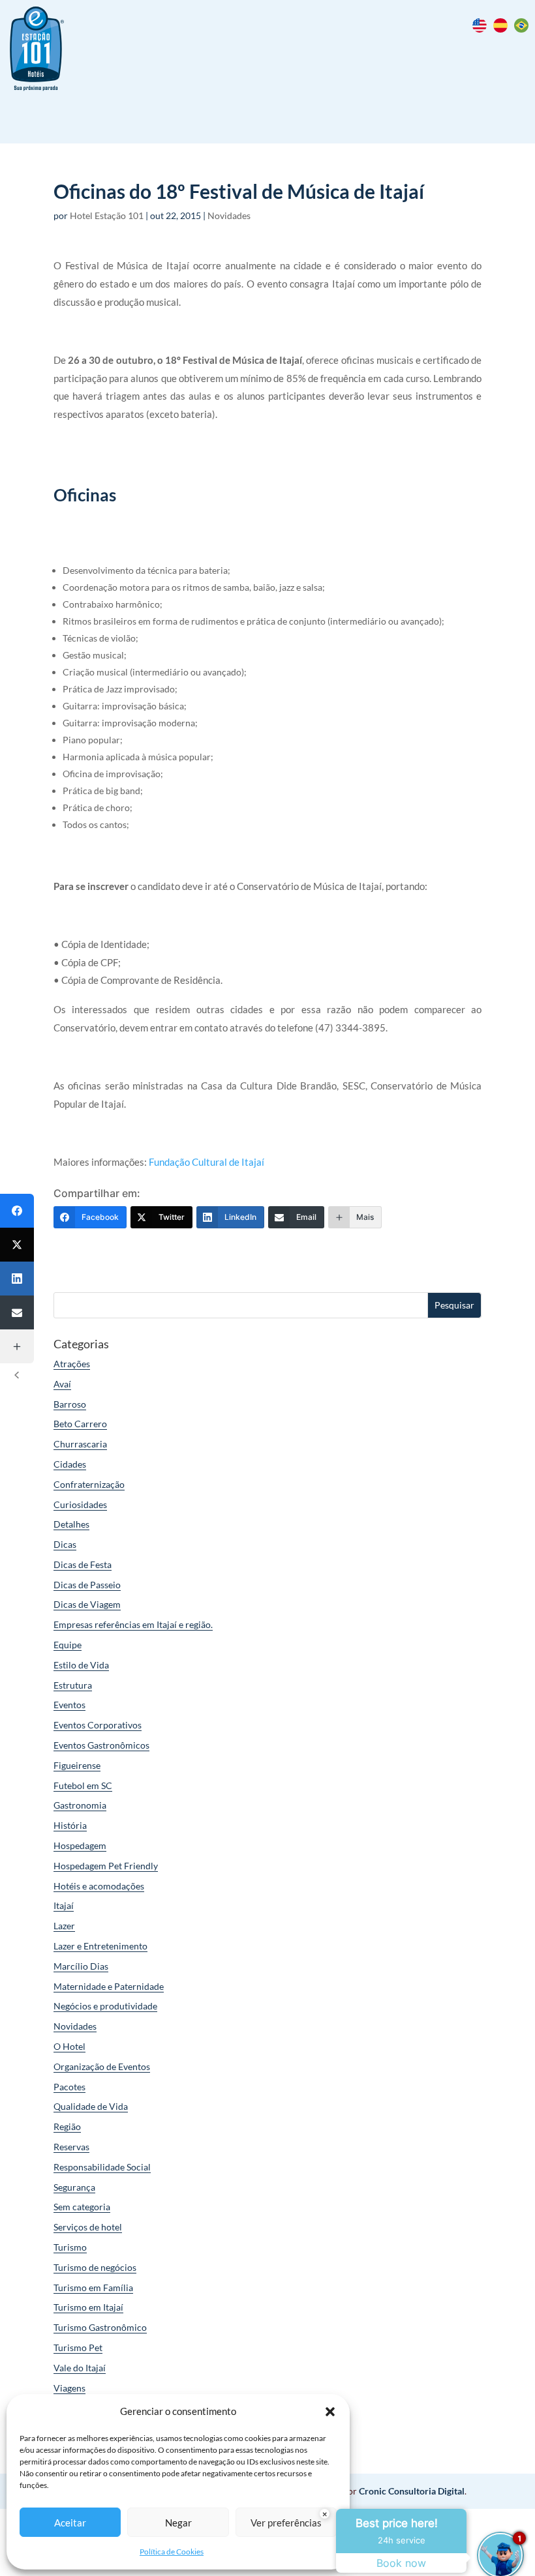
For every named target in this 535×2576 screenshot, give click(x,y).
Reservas (71, 2147)
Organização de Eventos (102, 2066)
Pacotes (69, 2087)
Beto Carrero (80, 1424)
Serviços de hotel (88, 2227)
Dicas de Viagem (87, 1604)
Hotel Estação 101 (107, 215)
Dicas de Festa (83, 1564)
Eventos (69, 1705)
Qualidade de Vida (91, 2106)
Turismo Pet (78, 2347)
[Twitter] (17, 1245)
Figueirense (77, 1765)
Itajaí (64, 1905)
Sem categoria (82, 2207)
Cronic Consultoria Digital (412, 2491)
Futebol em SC (83, 1785)
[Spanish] (504, 29)
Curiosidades (80, 1504)
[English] (483, 29)
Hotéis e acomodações (99, 1886)
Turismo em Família (93, 2287)
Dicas (65, 1544)
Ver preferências (286, 2523)
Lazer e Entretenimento (100, 1946)
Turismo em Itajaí (88, 2307)
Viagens (69, 2388)
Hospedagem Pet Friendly (106, 1866)
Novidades (229, 215)
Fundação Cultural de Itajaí (206, 1162)
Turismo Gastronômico (100, 2327)
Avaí (62, 1384)
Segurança (74, 2187)
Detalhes (71, 1524)
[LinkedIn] (17, 1279)
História (70, 1825)
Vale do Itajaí (80, 2368)
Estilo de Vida (81, 1665)
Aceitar (70, 2523)
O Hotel (69, 2046)
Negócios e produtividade (105, 2006)
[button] (330, 2412)
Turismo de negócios (95, 2267)
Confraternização (89, 1484)
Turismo (70, 2247)
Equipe (68, 1645)
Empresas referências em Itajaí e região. (133, 1624)
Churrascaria (80, 1444)
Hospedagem (80, 1845)
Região (67, 2126)
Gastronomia (80, 1805)
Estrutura (73, 1685)
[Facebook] (17, 1211)
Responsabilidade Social (102, 2167)
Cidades (70, 1464)
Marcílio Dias (81, 1966)
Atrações (72, 1364)
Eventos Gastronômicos (101, 1745)
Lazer (64, 1926)
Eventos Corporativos (98, 1725)
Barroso (70, 1404)
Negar (178, 2523)
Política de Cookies (172, 2552)
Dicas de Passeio (87, 1585)
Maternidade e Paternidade (109, 1986)
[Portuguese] (525, 29)
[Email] (17, 1312)
